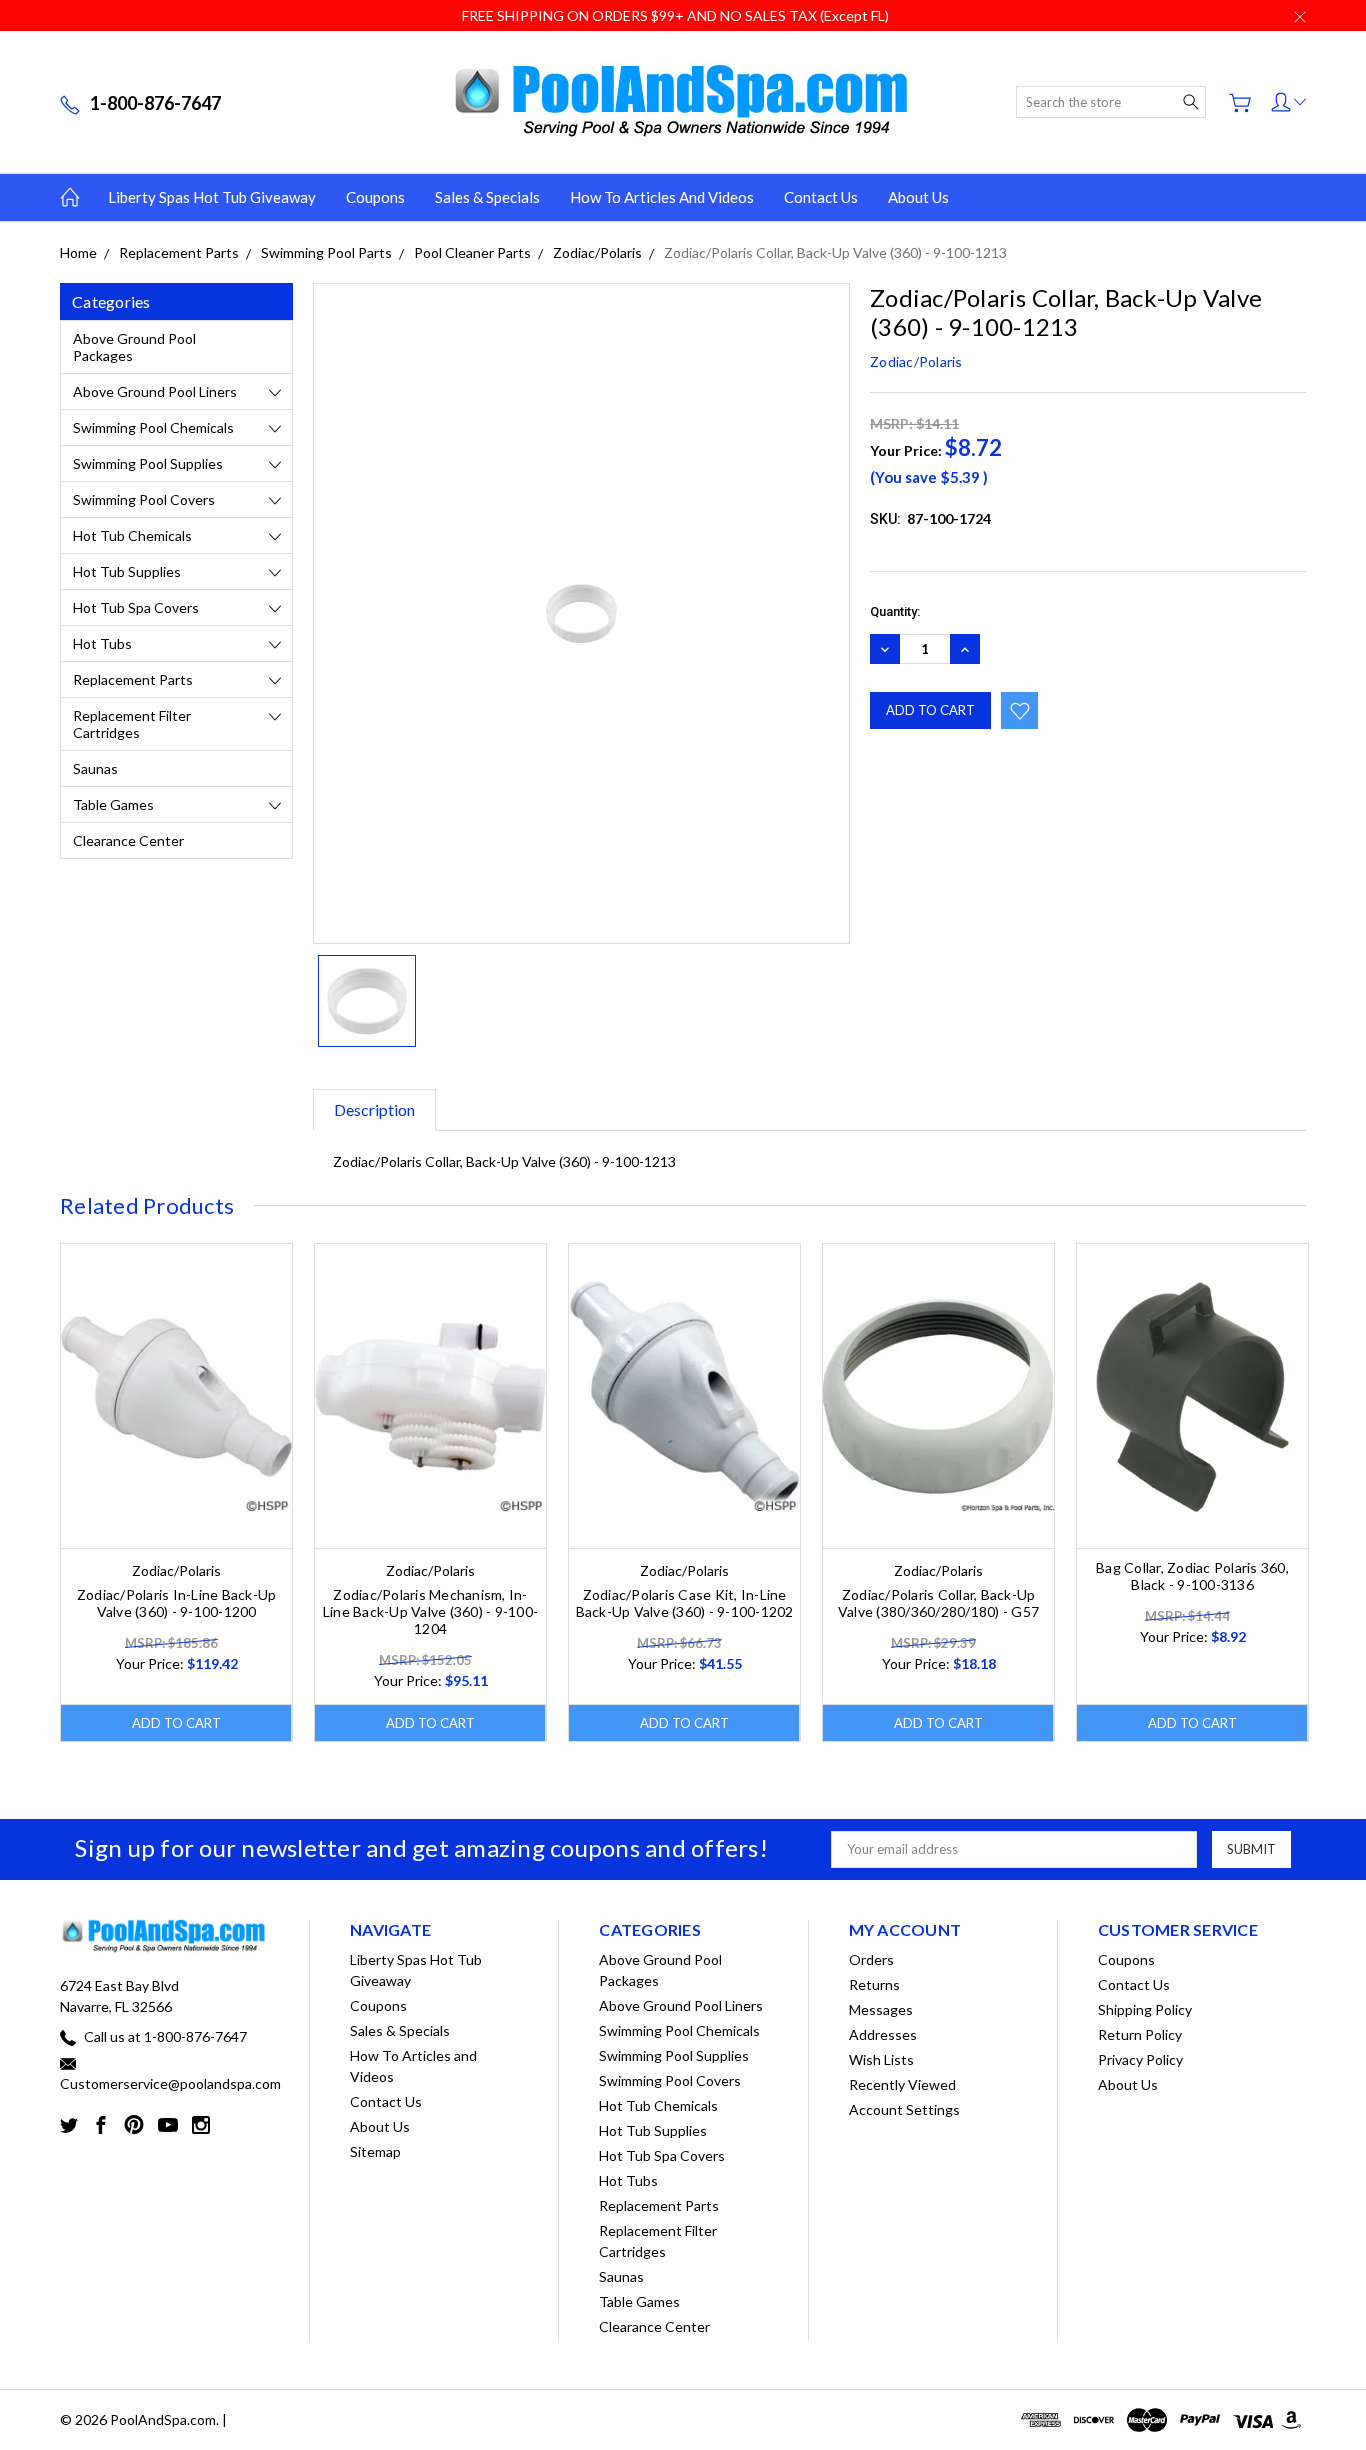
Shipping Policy (1145, 2009)
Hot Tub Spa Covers (136, 607)
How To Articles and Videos (662, 197)
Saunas (95, 768)
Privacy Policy (1140, 2059)
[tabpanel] (177, 1492)
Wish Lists (881, 2059)
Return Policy (1140, 2034)
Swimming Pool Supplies (148, 463)
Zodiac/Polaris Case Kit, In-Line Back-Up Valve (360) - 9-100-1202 (685, 1603)
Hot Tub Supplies (127, 571)
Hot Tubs (102, 643)
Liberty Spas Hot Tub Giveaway (212, 197)
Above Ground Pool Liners (155, 391)
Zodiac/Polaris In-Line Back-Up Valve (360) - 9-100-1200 (177, 1603)
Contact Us (821, 197)
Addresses (883, 2034)
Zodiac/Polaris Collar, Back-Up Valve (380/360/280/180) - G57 (938, 1603)
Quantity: (895, 611)
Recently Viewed (902, 2084)
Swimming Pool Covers (144, 499)
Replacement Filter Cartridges (132, 724)
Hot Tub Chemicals (132, 535)
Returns (874, 1984)
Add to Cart (176, 1723)
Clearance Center (128, 840)
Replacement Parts (133, 679)
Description (374, 1109)
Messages (881, 2009)
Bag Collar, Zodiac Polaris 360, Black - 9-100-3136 (1192, 1576)
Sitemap (375, 2151)
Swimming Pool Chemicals (153, 427)
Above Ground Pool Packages (134, 347)
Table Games (113, 804)
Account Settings (904, 2109)
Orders (871, 1959)
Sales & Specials (487, 197)
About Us (918, 197)
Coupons (375, 197)
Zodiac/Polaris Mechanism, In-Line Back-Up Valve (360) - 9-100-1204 (430, 1611)
